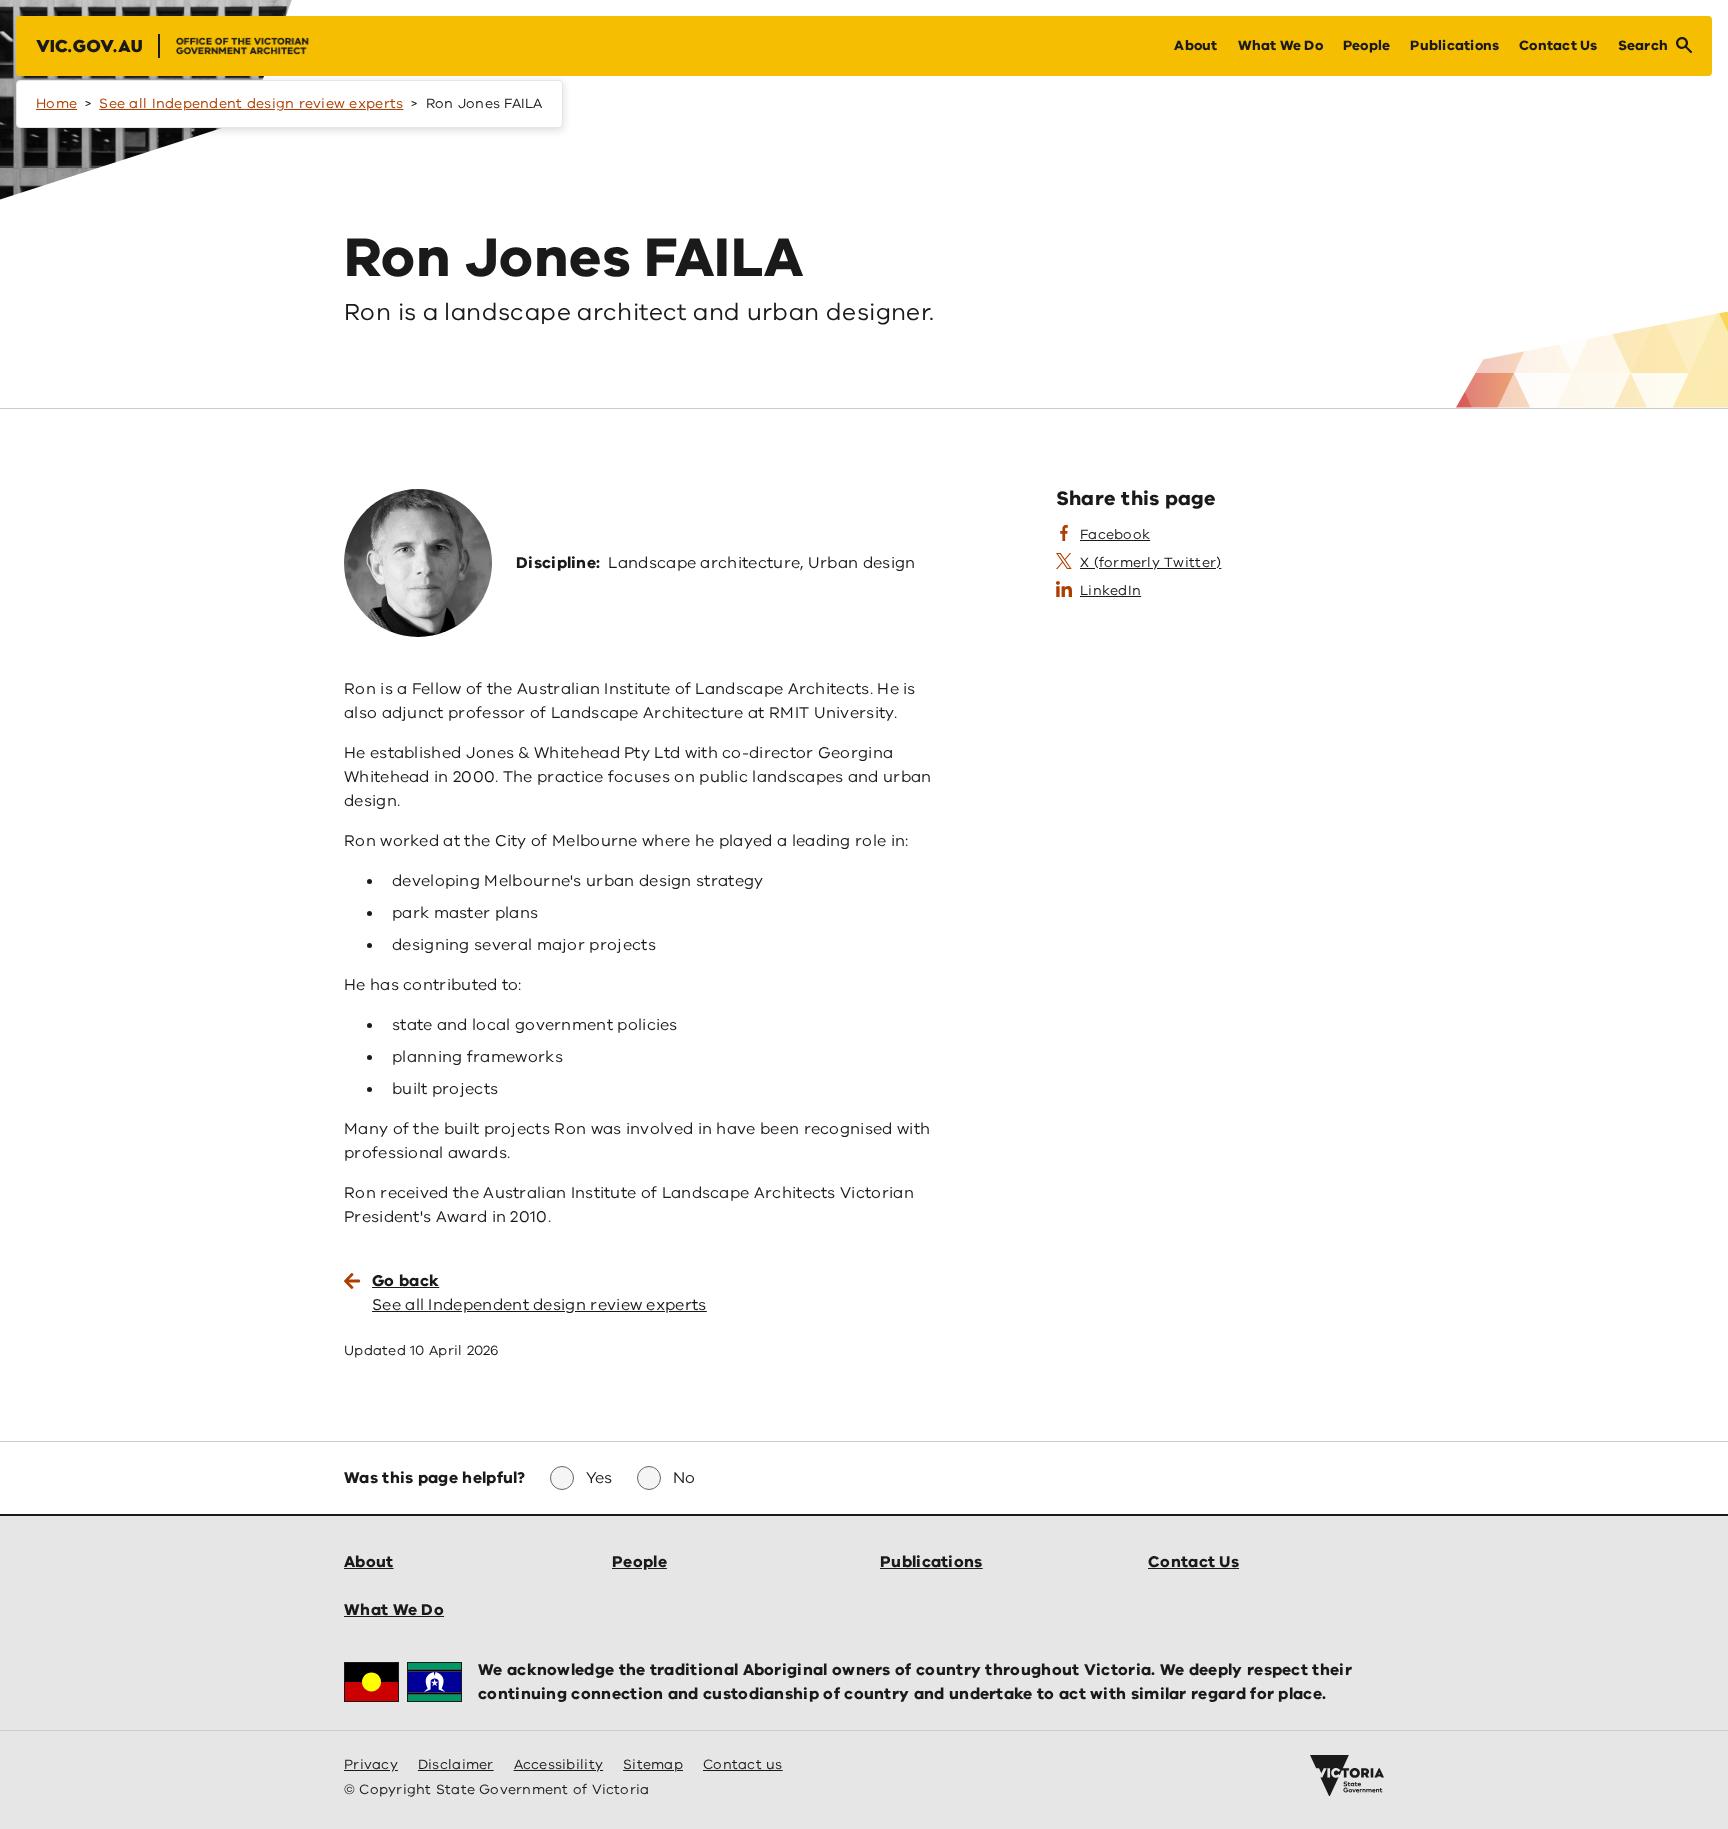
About (369, 1562)
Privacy (371, 1764)
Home (56, 103)
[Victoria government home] (1347, 1776)
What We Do (394, 1610)
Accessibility (559, 1764)
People (639, 1562)
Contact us (743, 1764)
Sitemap (653, 1764)
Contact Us (1193, 1562)
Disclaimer (456, 1764)
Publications (931, 1562)
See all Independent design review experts (251, 103)
